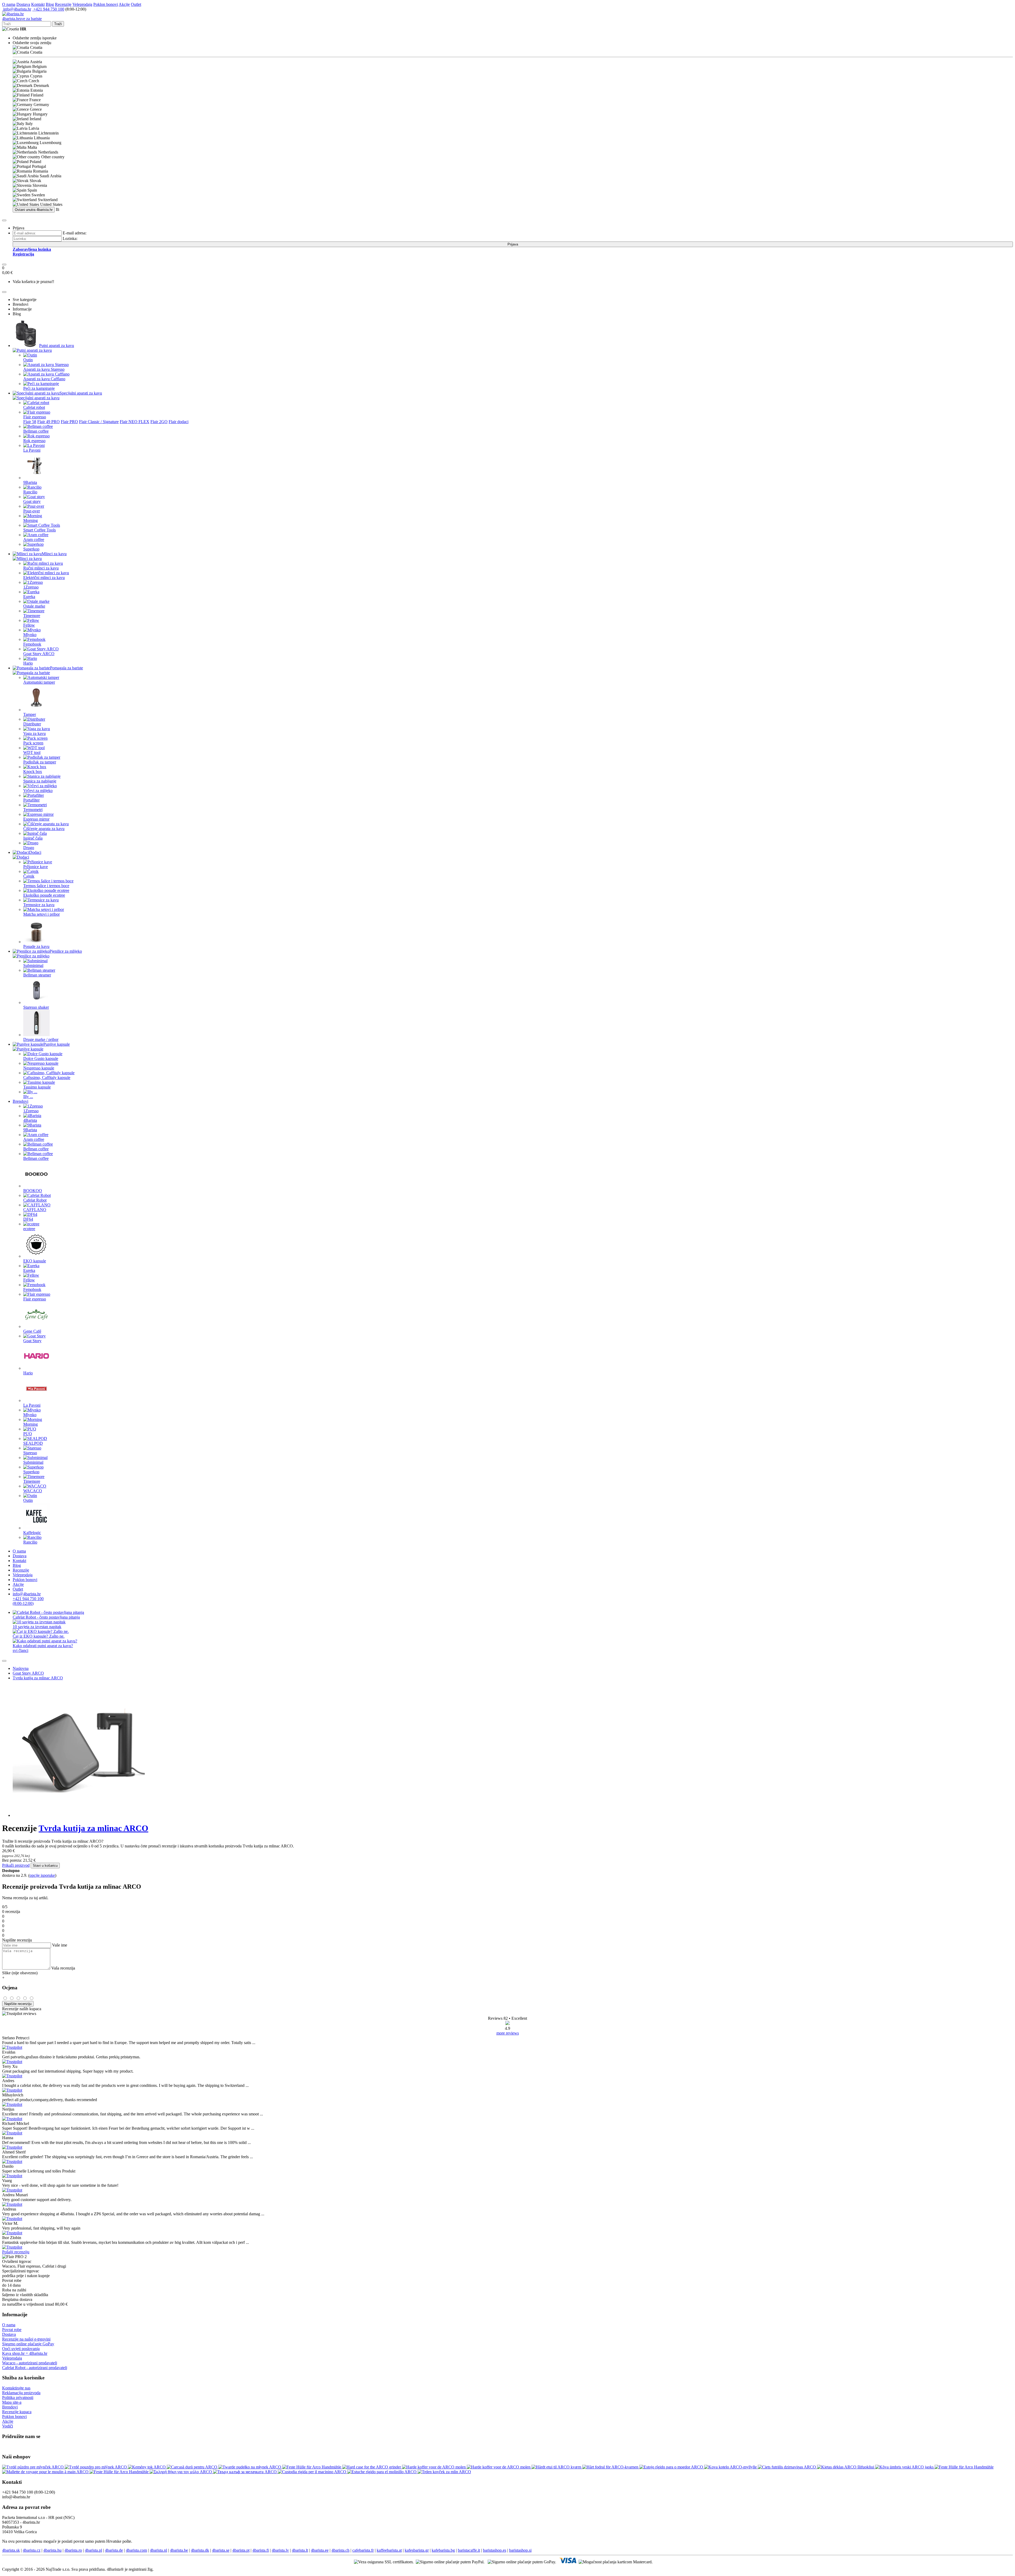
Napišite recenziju (18, 2004)
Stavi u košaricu (45, 1866)
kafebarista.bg (443, 2550)
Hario (28, 663)
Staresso (30, 1453)
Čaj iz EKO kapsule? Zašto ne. (39, 1636)
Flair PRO (69, 422)
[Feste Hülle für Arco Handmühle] (312, 2467)
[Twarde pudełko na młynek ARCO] (250, 2467)
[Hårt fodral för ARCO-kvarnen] (611, 2467)
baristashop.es (495, 2550)
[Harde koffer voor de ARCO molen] (434, 2467)
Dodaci (35, 852)
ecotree (29, 1229)
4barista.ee (320, 2550)
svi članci (20, 1650)
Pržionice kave (36, 867)
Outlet (136, 4)
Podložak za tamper (40, 762)
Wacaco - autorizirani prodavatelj (30, 2363)
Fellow (29, 625)
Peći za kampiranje (39, 388)
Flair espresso (35, 417)
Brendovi (20, 1101)
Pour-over (32, 511)
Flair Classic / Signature (99, 422)
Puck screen (33, 743)
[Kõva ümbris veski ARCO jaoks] (905, 2467)
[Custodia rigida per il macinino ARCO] (313, 2472)
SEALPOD (33, 1443)
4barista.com (136, 2550)
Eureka (29, 597)
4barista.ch (340, 2550)
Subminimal (33, 965)
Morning (31, 520)
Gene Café (32, 1331)
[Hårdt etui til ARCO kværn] (557, 2467)
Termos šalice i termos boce (46, 886)
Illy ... (28, 1097)
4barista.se (221, 2550)
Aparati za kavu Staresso (44, 369)
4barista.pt (241, 2550)
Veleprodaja (82, 4)
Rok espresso (34, 441)
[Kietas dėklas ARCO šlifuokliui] (846, 2467)
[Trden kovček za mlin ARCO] (444, 2472)
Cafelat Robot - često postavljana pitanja (46, 1617)
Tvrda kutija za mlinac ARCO (38, 1678)
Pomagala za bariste (66, 668)
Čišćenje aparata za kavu (44, 829)
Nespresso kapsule (39, 1068)
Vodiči (8, 2426)
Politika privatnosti (18, 2397)
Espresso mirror (36, 819)
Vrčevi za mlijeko (38, 791)
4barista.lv (280, 2550)
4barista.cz (32, 2550)
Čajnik (29, 876)
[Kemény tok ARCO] (147, 2467)
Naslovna (21, 1668)
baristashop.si (520, 2550)
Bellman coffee (36, 431)
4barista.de (114, 2550)
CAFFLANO (35, 1210)
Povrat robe (12, 2330)
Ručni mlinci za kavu (41, 568)
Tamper (30, 714)
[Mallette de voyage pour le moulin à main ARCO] (46, 2472)
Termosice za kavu (39, 905)
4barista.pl (93, 2550)
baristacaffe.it (469, 2550)
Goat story (32, 501)
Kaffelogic (32, 1533)
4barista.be (179, 2550)
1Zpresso (31, 587)
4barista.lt (300, 2550)
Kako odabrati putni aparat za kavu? (43, 1646)
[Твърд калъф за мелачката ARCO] (245, 2472)
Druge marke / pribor (41, 1039)
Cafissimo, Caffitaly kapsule (47, 1078)
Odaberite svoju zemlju (32, 43)
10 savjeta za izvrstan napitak (37, 1627)
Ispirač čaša (33, 838)
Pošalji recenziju (16, 2252)
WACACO (33, 1491)
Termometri (33, 810)
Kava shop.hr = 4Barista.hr (25, 2353)
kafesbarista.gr (417, 2550)
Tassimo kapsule (37, 1087)
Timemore (32, 616)
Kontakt (38, 4)
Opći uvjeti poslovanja (21, 2349)
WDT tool (32, 752)
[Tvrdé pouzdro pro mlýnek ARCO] (96, 2467)
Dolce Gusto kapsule (41, 1058)
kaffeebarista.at (389, 2550)
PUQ (28, 1434)
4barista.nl (158, 2550)
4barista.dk (200, 2550)
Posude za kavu (36, 946)
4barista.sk (11, 2550)
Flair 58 (30, 422)
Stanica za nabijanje (40, 781)
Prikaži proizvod (16, 1865)
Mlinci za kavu (54, 554)
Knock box (33, 772)
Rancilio (30, 492)
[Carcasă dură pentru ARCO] (193, 2467)
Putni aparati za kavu (57, 346)
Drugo (29, 848)
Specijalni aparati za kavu (81, 393)
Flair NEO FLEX (135, 422)
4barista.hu (52, 2550)
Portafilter (31, 800)
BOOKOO (33, 1191)
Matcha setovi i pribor (41, 914)
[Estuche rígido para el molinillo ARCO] (382, 2472)
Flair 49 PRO (49, 422)
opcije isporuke (42, 1875)
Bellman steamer (37, 975)
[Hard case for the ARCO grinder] (372, 2467)
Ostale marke (34, 606)
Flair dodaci (179, 422)
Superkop (31, 549)
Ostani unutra (34, 210)
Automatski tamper (39, 682)
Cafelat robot (34, 407)
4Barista (30, 1120)
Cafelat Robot (35, 1200)
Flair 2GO (159, 422)
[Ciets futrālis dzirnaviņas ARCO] (787, 2467)
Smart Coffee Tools (40, 530)
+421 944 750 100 (48, 9)
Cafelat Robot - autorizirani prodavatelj (35, 2368)
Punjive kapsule (57, 1044)
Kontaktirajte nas (16, 2388)
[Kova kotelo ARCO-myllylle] (731, 2467)
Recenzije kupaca (17, 2412)
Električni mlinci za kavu (44, 578)
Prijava (513, 244)
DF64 (28, 1219)
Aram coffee (34, 539)
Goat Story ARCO (39, 654)
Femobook (32, 644)
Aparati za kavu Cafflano (44, 379)
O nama (9, 4)
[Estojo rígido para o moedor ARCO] (672, 2467)
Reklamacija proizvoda (21, 2393)
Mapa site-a (12, 2402)
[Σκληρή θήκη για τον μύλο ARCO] (181, 2472)
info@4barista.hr (17, 9)
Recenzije (63, 4)
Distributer (32, 724)
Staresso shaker (36, 1007)
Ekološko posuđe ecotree (44, 895)
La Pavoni (32, 450)
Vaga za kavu (34, 733)
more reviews (508, 2033)
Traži (58, 24)
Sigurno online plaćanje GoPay (28, 2344)
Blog (50, 4)
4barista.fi (261, 2550)
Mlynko (30, 635)
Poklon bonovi (106, 4)
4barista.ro (73, 2550)
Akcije (124, 4)
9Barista (30, 482)
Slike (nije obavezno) (20, 1973)
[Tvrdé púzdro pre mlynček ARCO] (33, 2467)
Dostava (23, 4)
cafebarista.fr (363, 2550)
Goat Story (32, 1341)
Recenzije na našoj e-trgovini (26, 2339)
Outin (28, 360)
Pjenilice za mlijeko (66, 951)
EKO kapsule (35, 1261)
